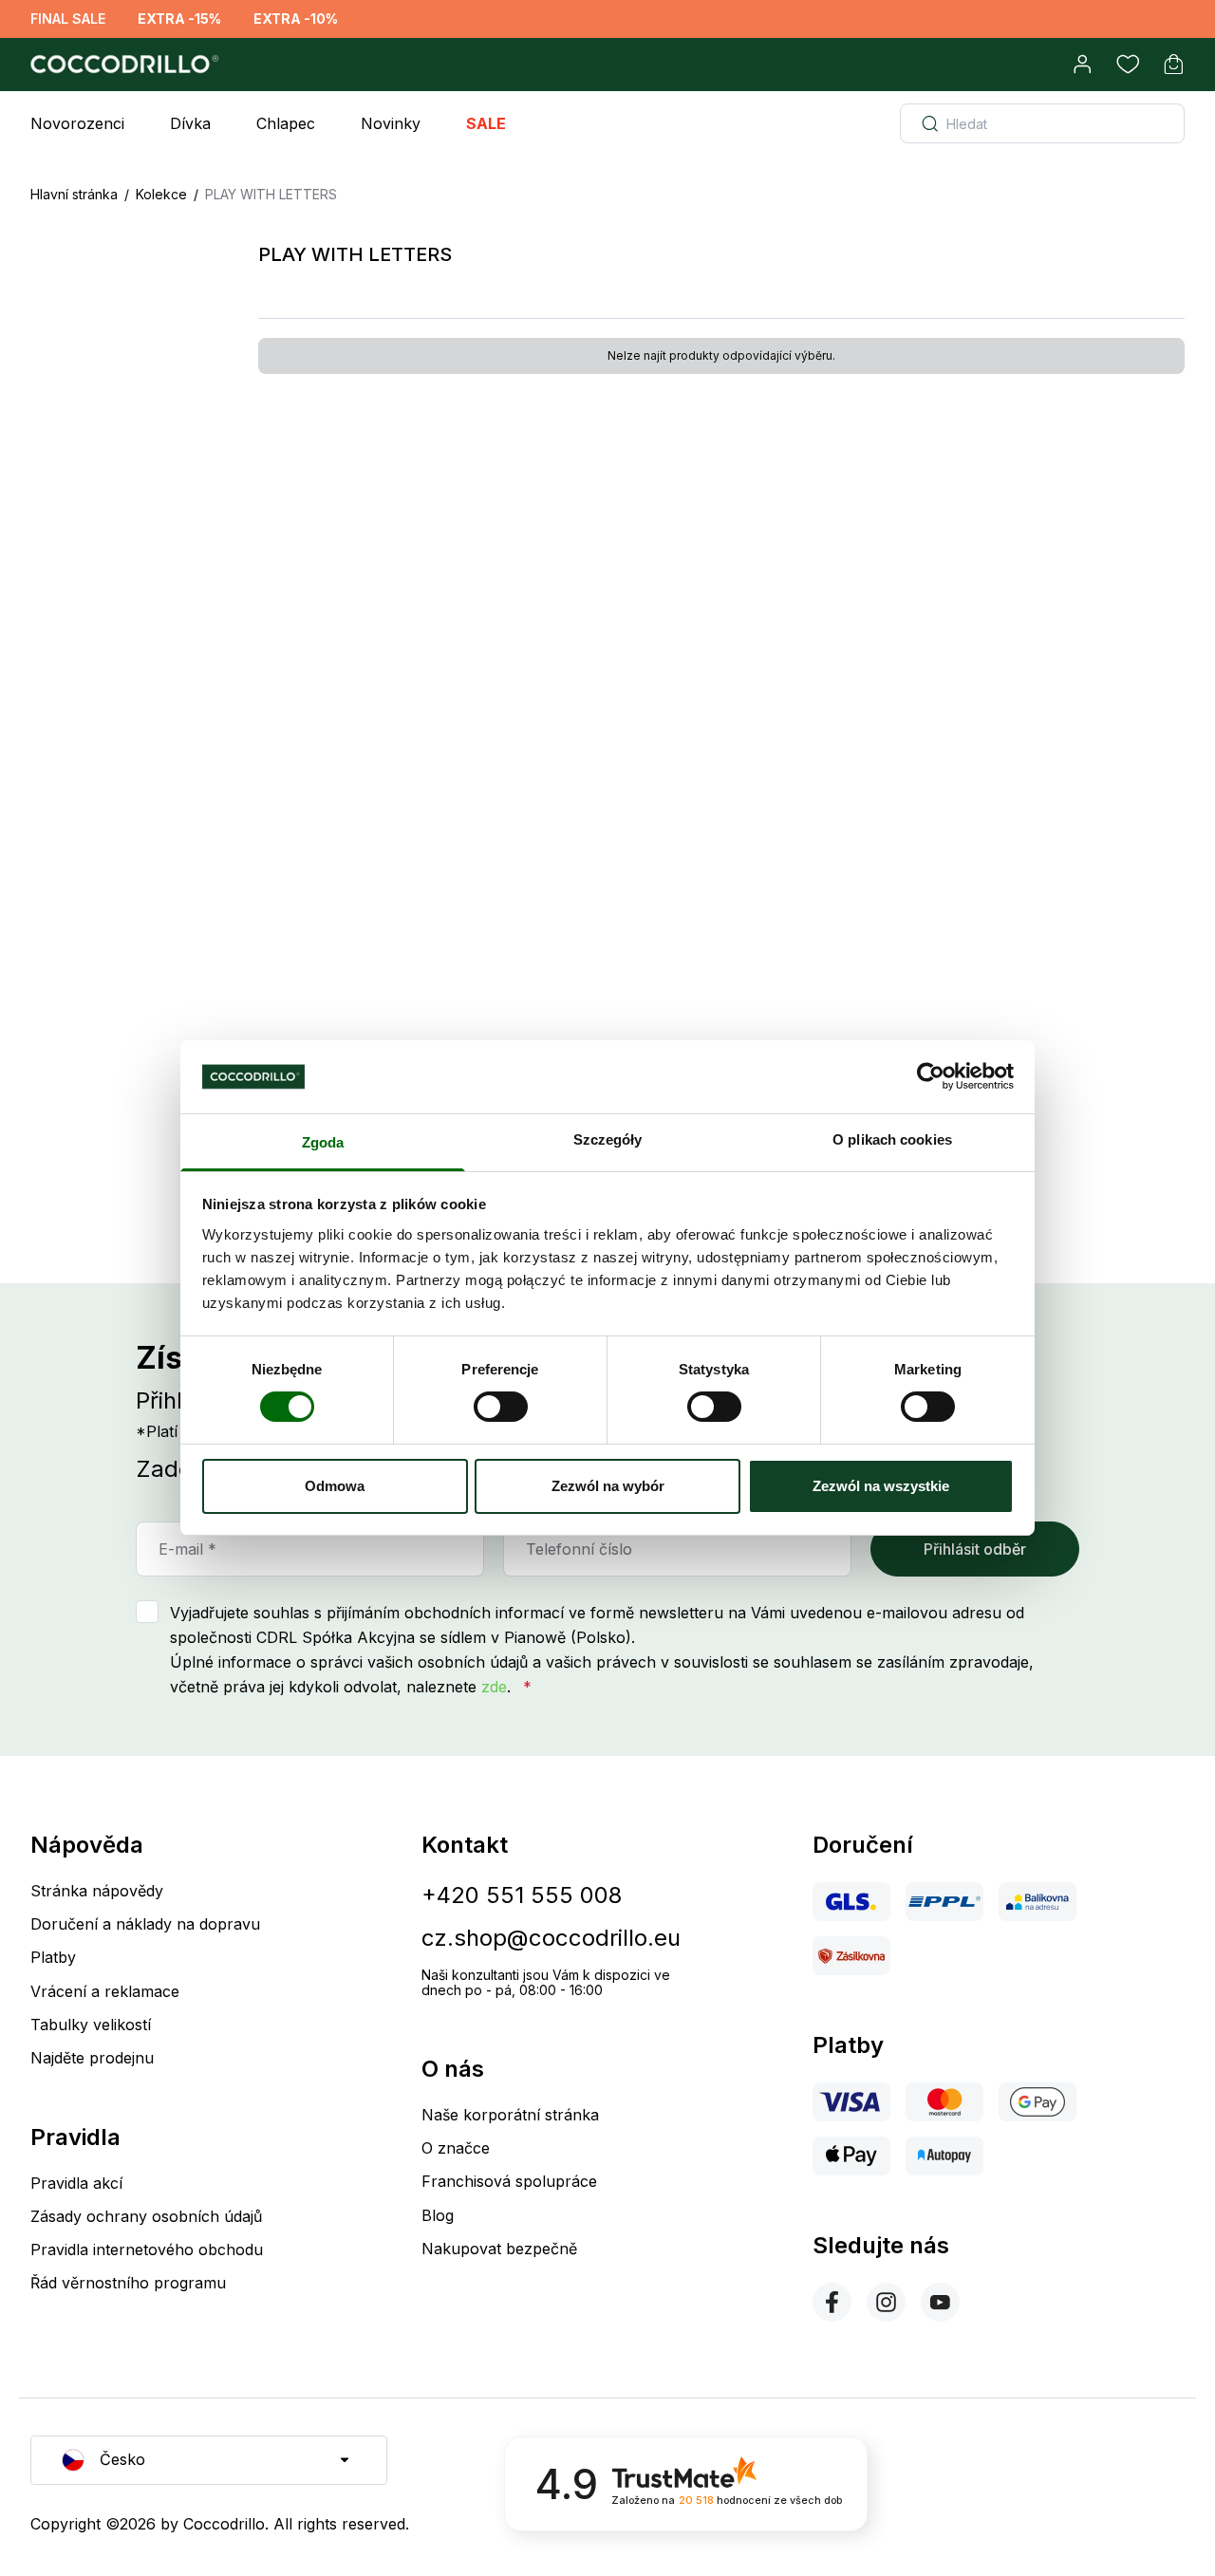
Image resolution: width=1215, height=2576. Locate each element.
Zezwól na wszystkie (881, 1486)
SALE (486, 123)
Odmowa (335, 1486)
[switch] (501, 1407)
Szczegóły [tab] (608, 1139)
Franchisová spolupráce (509, 2181)
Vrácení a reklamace (105, 1991)
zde (494, 1687)
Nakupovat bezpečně (499, 2249)
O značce (456, 2148)
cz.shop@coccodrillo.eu (551, 1938)
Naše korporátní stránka (510, 2115)
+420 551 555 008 (522, 1895)
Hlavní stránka (74, 194)
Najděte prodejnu (92, 2058)
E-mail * (187, 1549)
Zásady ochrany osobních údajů (146, 2216)
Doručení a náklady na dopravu (145, 1924)
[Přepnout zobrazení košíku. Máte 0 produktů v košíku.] (1173, 65)
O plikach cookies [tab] (892, 1139)
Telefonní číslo (579, 1549)
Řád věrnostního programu (128, 2283)
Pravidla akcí (76, 2183)
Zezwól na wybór (608, 1486)
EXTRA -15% (179, 19)
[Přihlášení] (1082, 65)
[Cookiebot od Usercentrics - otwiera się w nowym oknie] (931, 1076)
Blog (438, 2215)
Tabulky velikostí (91, 2025)
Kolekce (161, 194)
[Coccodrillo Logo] (121, 65)
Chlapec (286, 123)
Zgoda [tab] (323, 1142)
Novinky (391, 123)
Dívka (190, 123)
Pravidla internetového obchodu (147, 2249)
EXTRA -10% (296, 19)
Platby (53, 1957)
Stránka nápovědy (97, 1891)
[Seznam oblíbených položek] (1128, 65)
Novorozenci (77, 123)
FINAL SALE (68, 19)
